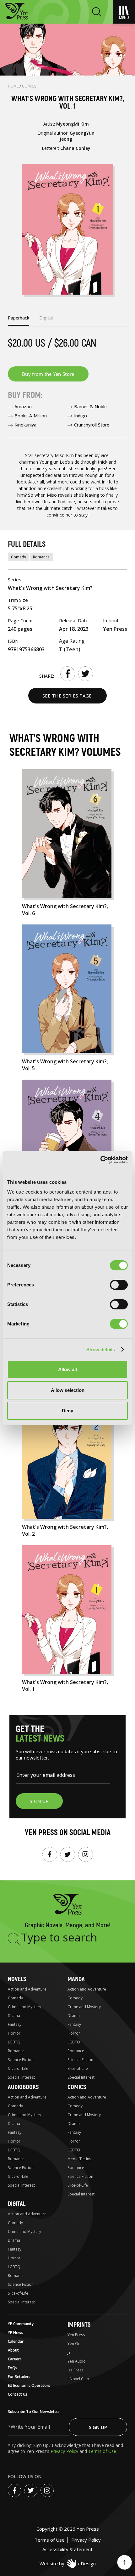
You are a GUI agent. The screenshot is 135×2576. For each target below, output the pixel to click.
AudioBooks (23, 2087)
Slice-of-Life (18, 2068)
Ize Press (75, 2370)
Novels (17, 1979)
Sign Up (98, 2427)
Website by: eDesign (68, 2563)
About (13, 2350)
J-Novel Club (78, 2379)
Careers (15, 2359)
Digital (17, 2204)
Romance (41, 557)
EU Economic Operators (29, 2385)
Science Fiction (21, 2060)
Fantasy (15, 2024)
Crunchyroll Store (92, 425)
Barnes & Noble (90, 407)
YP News (16, 2333)
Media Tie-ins (79, 2159)
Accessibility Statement (67, 2549)
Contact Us (18, 2394)
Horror (14, 2033)
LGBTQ (14, 2042)
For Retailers (19, 2377)
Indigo (81, 416)
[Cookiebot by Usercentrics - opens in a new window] (100, 1160)
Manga (76, 1979)
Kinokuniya (25, 425)
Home (14, 86)
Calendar (16, 2341)
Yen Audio (77, 2361)
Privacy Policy (65, 2451)
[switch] (119, 1285)
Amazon (23, 407)
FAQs (13, 2368)
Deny (67, 1411)
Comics (29, 86)
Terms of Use (102, 2451)
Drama (14, 2016)
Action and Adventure (27, 1989)
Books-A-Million (31, 416)
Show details (101, 1350)
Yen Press (76, 2335)
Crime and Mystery (24, 2007)
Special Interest (21, 2077)
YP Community (21, 2324)
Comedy (19, 557)
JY (69, 2352)
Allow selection (68, 1390)
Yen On (74, 2344)
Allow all (67, 1369)
